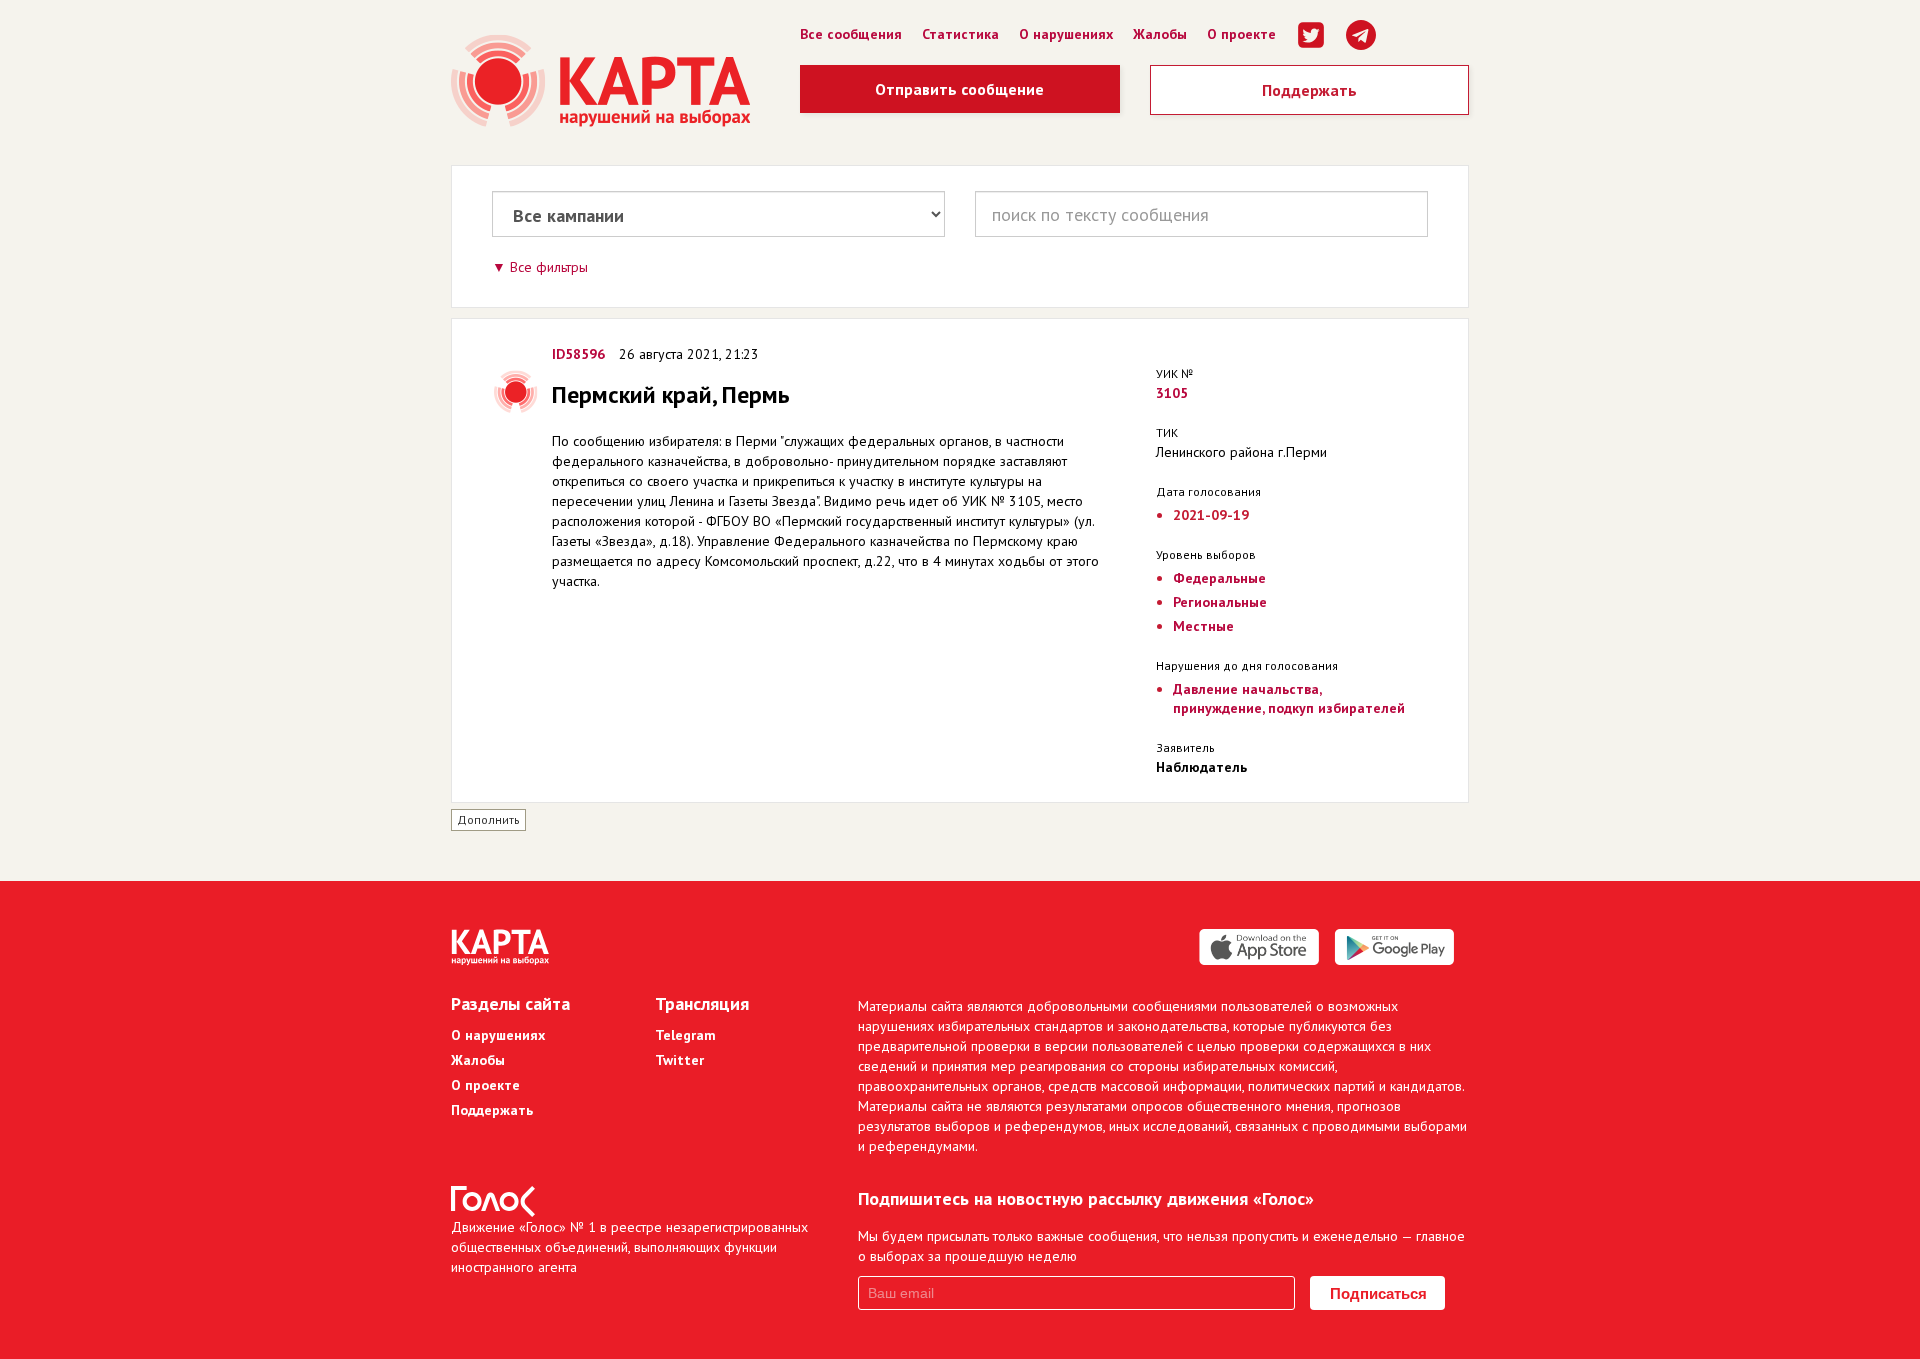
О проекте (1241, 34)
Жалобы (1160, 34)
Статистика (960, 34)
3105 (1172, 393)
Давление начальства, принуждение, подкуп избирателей (1289, 698)
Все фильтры (549, 267)
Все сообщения (851, 34)
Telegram (685, 1035)
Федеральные (1219, 578)
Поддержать (1309, 90)
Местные (1203, 626)
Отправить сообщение (959, 89)
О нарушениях (1066, 34)
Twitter (679, 1060)
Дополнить (488, 819)
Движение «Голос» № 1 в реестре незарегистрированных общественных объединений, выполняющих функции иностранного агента (629, 1247)
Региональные (1220, 602)
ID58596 (578, 354)
